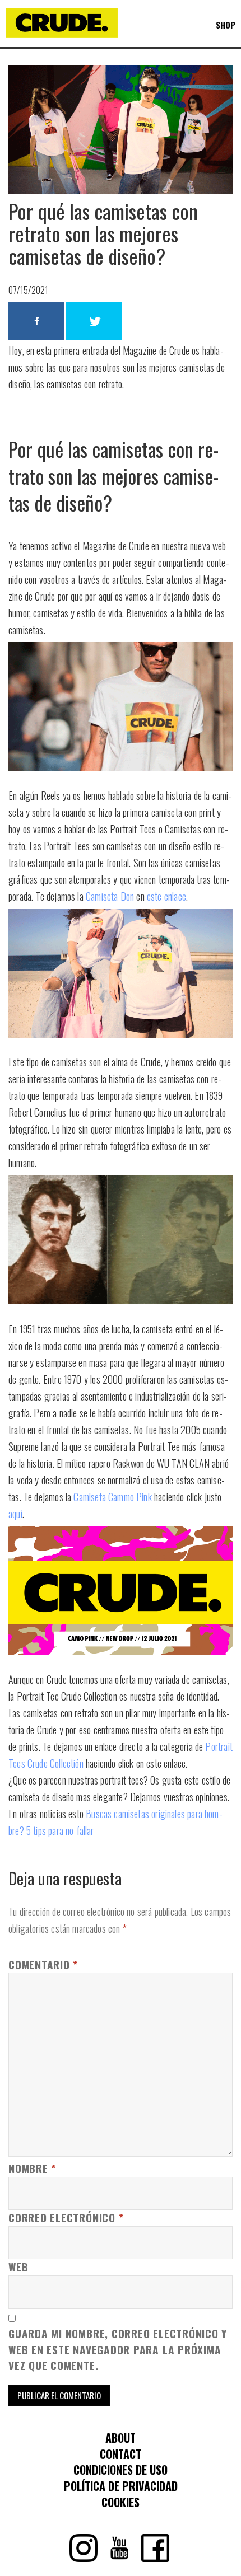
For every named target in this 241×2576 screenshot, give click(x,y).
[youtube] (119, 2558)
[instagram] (84, 2558)
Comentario (43, 1965)
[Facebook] (36, 321)
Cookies (121, 2502)
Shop (226, 25)
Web (18, 2267)
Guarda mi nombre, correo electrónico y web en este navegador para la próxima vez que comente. (118, 2350)
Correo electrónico (66, 2218)
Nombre (32, 2168)
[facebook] (155, 2558)
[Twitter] (94, 321)
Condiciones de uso (121, 2470)
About (121, 2438)
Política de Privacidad (121, 2486)
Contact (121, 2454)
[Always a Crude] (62, 39)
